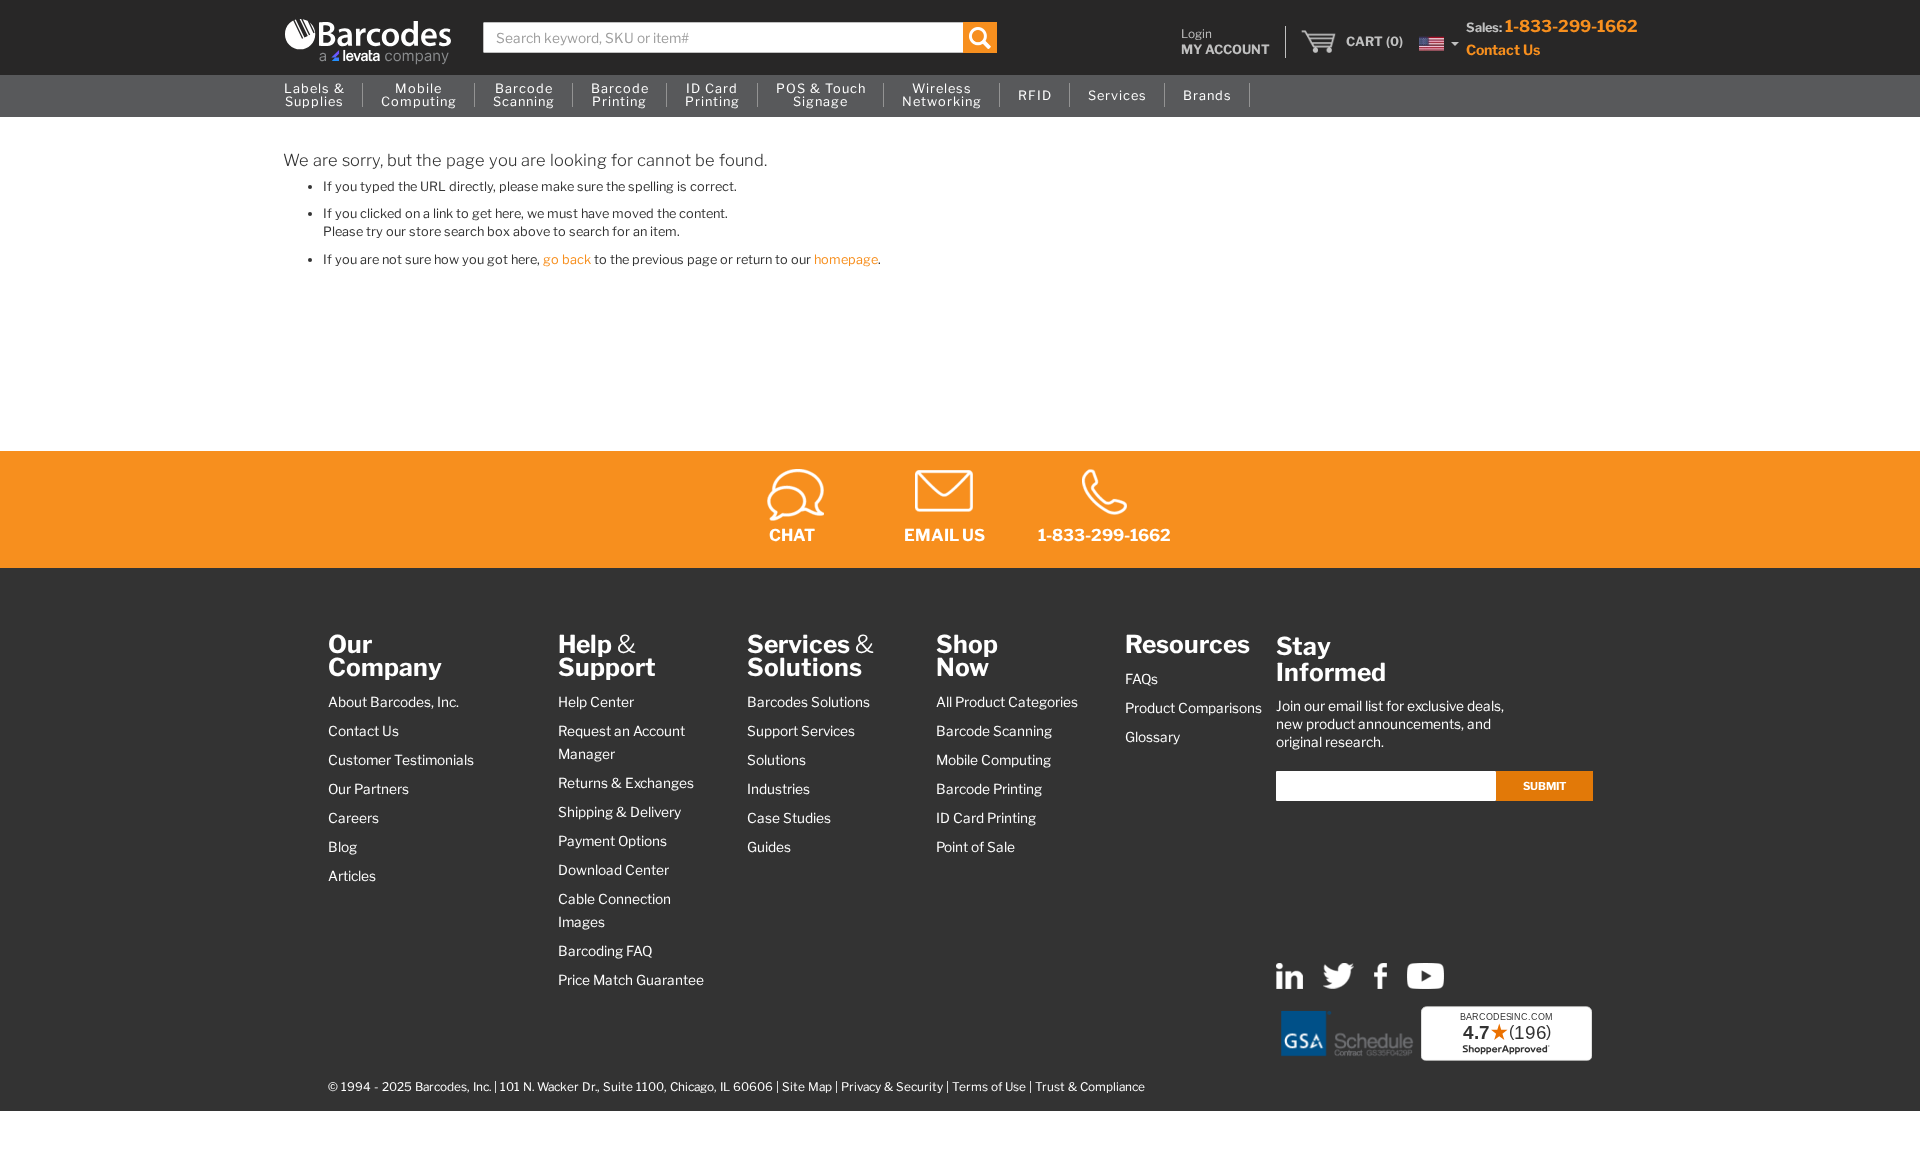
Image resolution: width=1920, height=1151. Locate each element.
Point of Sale (975, 847)
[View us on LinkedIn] (1289, 984)
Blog (342, 847)
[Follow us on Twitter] (1338, 984)
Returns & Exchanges (626, 783)
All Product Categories (1007, 702)
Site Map (807, 1087)
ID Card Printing (986, 818)
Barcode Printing (989, 789)
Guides (769, 847)
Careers (353, 818)
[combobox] (740, 37)
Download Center (613, 870)
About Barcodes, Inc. (393, 702)
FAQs (1141, 679)
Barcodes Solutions (808, 702)
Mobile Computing (993, 760)
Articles (352, 876)
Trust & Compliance (1090, 1087)
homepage (846, 259)
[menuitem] (314, 96)
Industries (778, 789)
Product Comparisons (1193, 708)
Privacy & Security (892, 1087)
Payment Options (612, 841)
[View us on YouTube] (1425, 984)
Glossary (1152, 737)
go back (567, 259)
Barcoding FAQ (605, 951)
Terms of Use (989, 1087)
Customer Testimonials (401, 760)
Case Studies (789, 818)
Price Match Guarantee (631, 980)
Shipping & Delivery (619, 812)
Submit (1544, 786)
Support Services (801, 731)
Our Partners (368, 789)
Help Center (596, 702)
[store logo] (368, 41)
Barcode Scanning (994, 731)
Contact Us (1503, 49)
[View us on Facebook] (1380, 984)
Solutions (776, 760)
